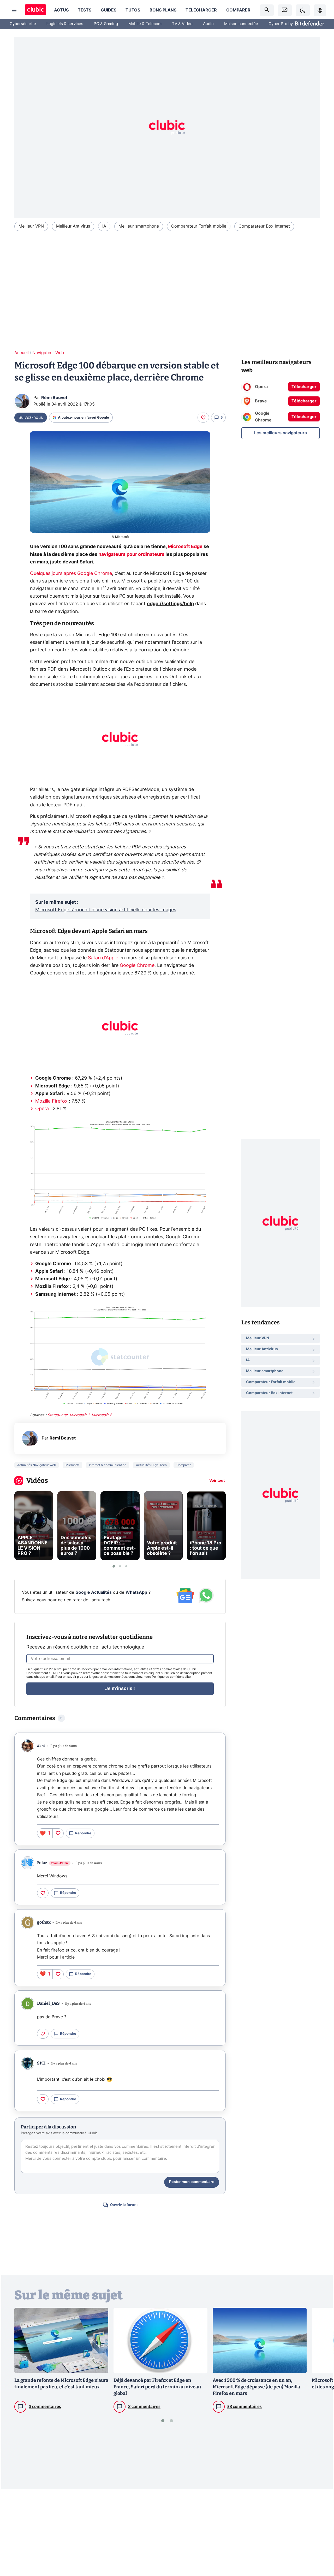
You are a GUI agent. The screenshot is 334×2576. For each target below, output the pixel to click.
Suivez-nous (31, 418)
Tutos (133, 10)
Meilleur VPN (31, 226)
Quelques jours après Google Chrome (71, 574)
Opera (42, 1109)
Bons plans (163, 10)
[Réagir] (203, 418)
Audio (208, 24)
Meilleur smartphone (139, 226)
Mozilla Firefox (51, 1101)
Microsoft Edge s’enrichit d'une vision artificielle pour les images (106, 910)
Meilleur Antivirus (73, 226)
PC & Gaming (106, 24)
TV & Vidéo (182, 24)
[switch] (303, 10)
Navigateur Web (48, 353)
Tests (85, 10)
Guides (109, 10)
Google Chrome (137, 966)
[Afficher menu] (14, 10)
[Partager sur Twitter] (321, 2549)
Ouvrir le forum (124, 2205)
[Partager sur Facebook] (321, 2531)
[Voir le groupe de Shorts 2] (120, 1566)
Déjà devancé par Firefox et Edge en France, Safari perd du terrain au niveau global (157, 2387)
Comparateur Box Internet (264, 226)
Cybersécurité (23, 24)
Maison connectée (241, 24)
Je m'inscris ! (120, 1689)
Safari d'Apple (103, 958)
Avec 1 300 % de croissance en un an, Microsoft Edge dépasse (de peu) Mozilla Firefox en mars (256, 2387)
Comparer (238, 10)
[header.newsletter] (285, 10)
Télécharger (201, 10)
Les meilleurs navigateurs (281, 433)
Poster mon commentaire (192, 2182)
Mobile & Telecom (145, 24)
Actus (61, 10)
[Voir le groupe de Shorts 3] (126, 1566)
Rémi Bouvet (54, 398)
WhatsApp (136, 1592)
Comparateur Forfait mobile (199, 226)
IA (104, 226)
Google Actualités (94, 1592)
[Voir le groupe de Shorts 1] (114, 1566)
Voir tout (217, 1481)
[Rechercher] (267, 10)
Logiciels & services (65, 24)
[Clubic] (35, 10)
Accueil (22, 353)
